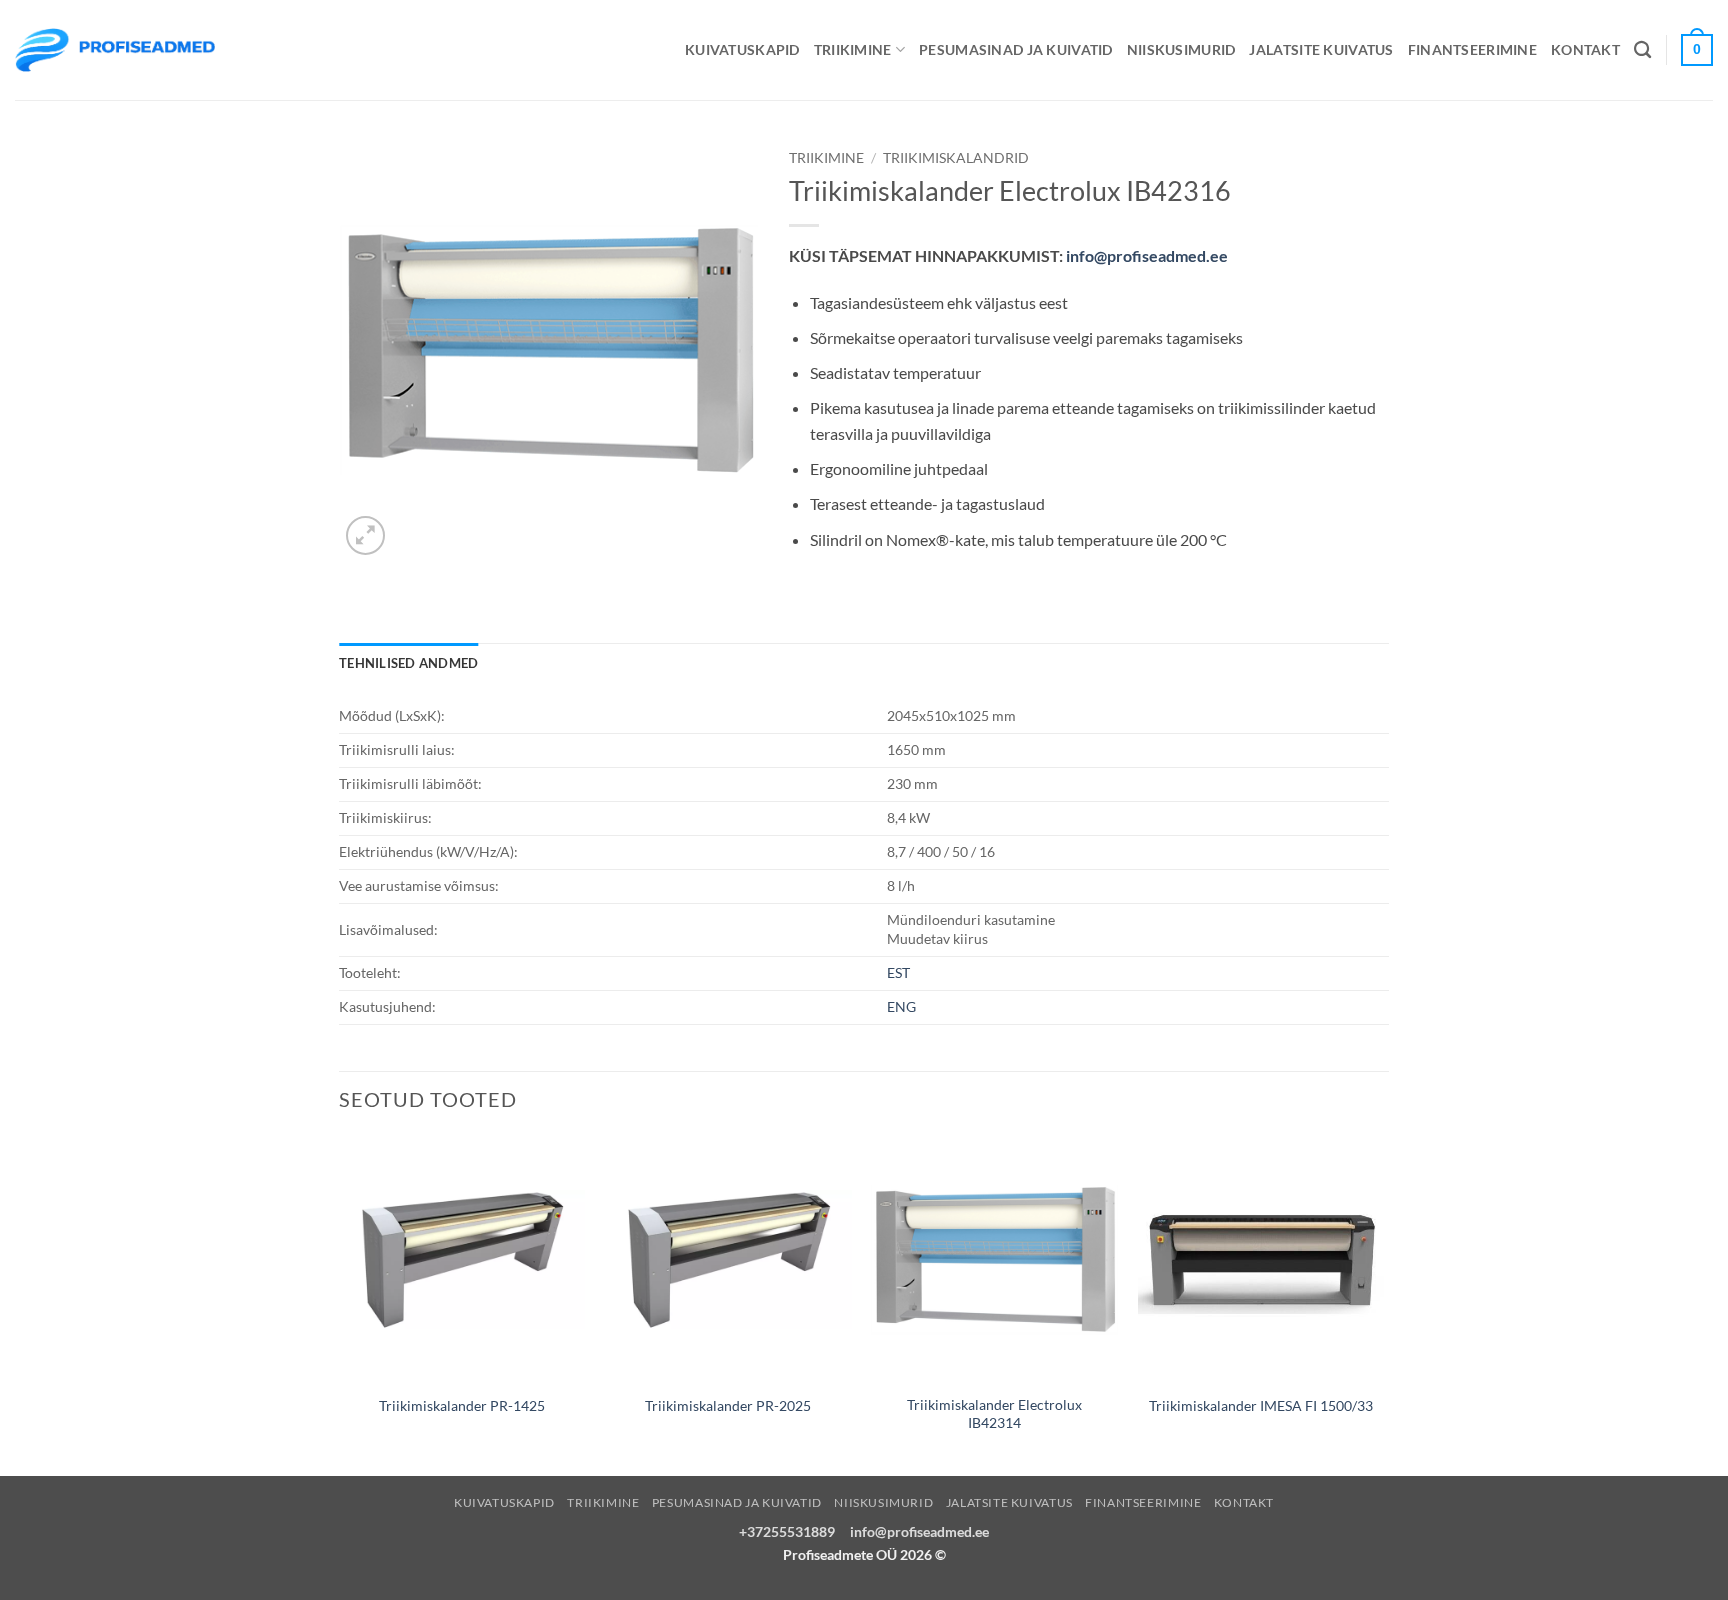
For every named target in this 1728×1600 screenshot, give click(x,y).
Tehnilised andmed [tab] (408, 663)
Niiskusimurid (1181, 49)
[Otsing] (1642, 50)
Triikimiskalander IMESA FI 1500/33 (1261, 1405)
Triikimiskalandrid (956, 158)
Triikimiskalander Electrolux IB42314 (994, 1414)
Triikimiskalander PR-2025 (728, 1405)
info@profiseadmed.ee (1147, 255)
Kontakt (1585, 49)
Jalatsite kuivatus (1321, 49)
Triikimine (853, 49)
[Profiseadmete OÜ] (115, 49)
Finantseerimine (1472, 49)
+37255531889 (787, 1531)
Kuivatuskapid (742, 49)
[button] (365, 535)
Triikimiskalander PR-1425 (462, 1405)
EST (898, 972)
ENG (901, 1006)
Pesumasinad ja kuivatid (1016, 49)
